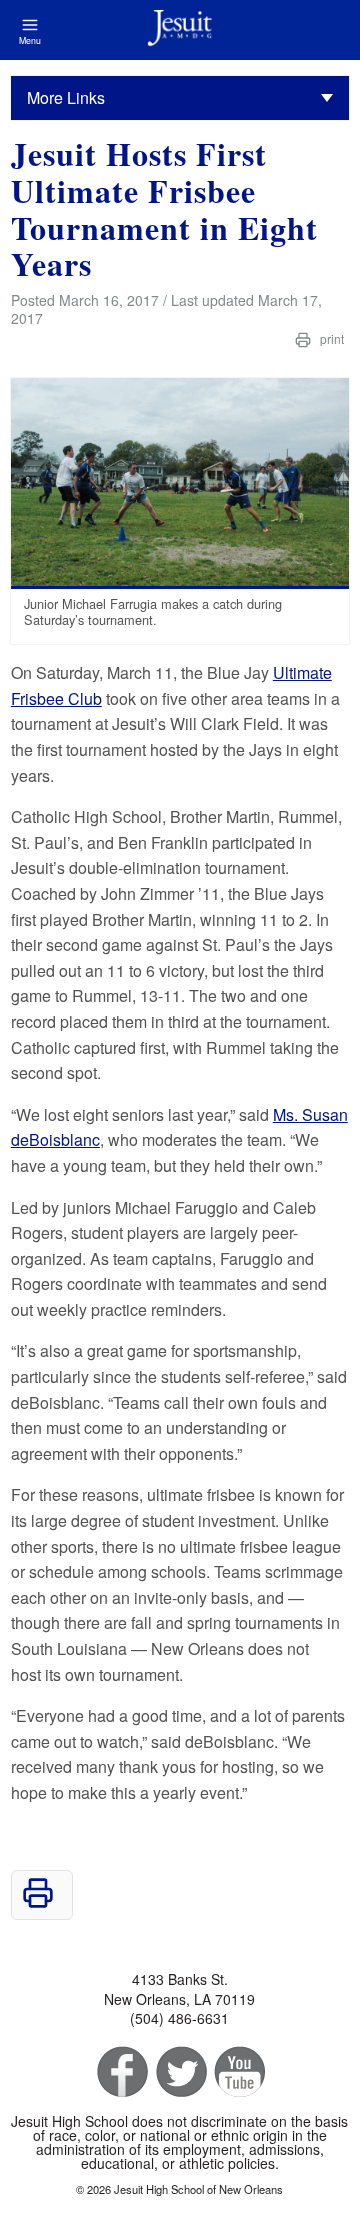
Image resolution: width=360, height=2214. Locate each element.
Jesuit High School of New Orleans (180, 30)
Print (330, 338)
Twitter (179, 2072)
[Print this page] (38, 1902)
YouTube (238, 2072)
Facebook (120, 2072)
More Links (66, 97)
